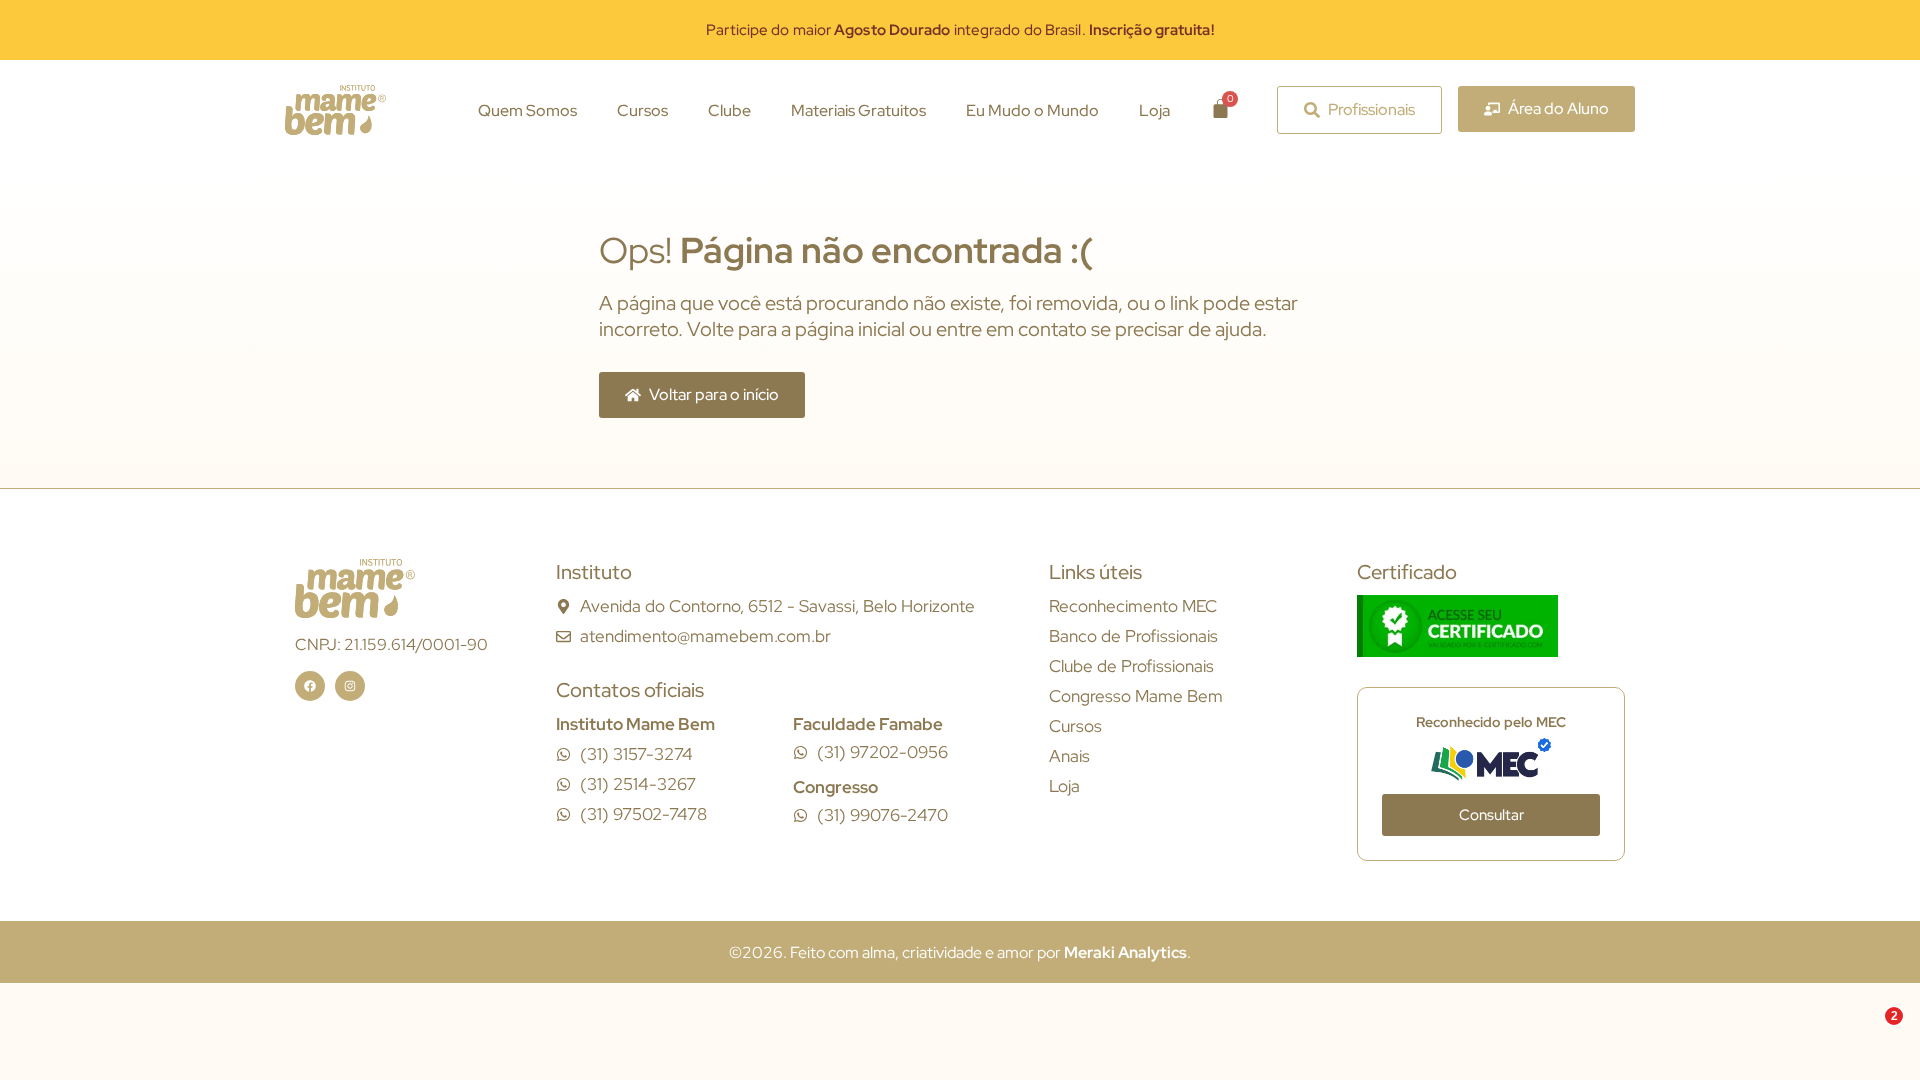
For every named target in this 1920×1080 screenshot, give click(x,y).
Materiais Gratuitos (858, 110)
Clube (729, 110)
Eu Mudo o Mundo (1032, 110)
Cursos (642, 110)
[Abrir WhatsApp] (1870, 1029)
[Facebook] (310, 686)
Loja (1154, 110)
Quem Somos (527, 110)
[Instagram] (350, 686)
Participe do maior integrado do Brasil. (959, 30)
